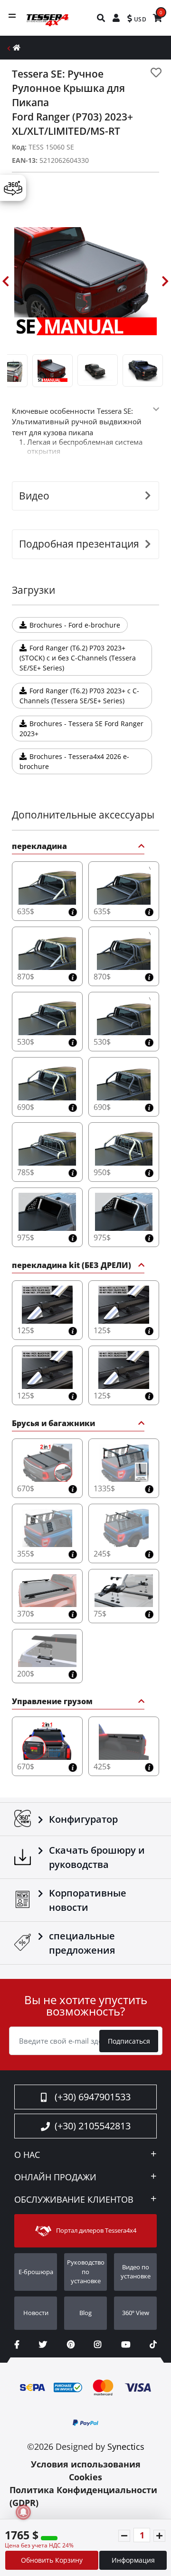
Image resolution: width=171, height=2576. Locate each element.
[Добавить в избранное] (156, 73)
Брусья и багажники (53, 1424)
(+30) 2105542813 (93, 2126)
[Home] (17, 47)
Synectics (126, 2446)
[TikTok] (153, 2344)
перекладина (39, 847)
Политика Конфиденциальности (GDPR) (83, 2496)
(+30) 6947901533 (93, 2097)
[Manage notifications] (23, 2512)
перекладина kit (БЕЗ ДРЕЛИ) (71, 1266)
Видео (34, 496)
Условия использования (86, 2464)
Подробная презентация (79, 544)
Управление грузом (52, 1702)
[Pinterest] (71, 2344)
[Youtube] (126, 2344)
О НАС (27, 2155)
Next (165, 281)
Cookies (85, 2477)
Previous (6, 281)
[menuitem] (101, 18)
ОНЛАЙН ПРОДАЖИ (55, 2177)
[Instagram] (98, 2344)
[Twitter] (43, 2344)
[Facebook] (17, 2344)
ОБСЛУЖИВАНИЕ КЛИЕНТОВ (74, 2200)
